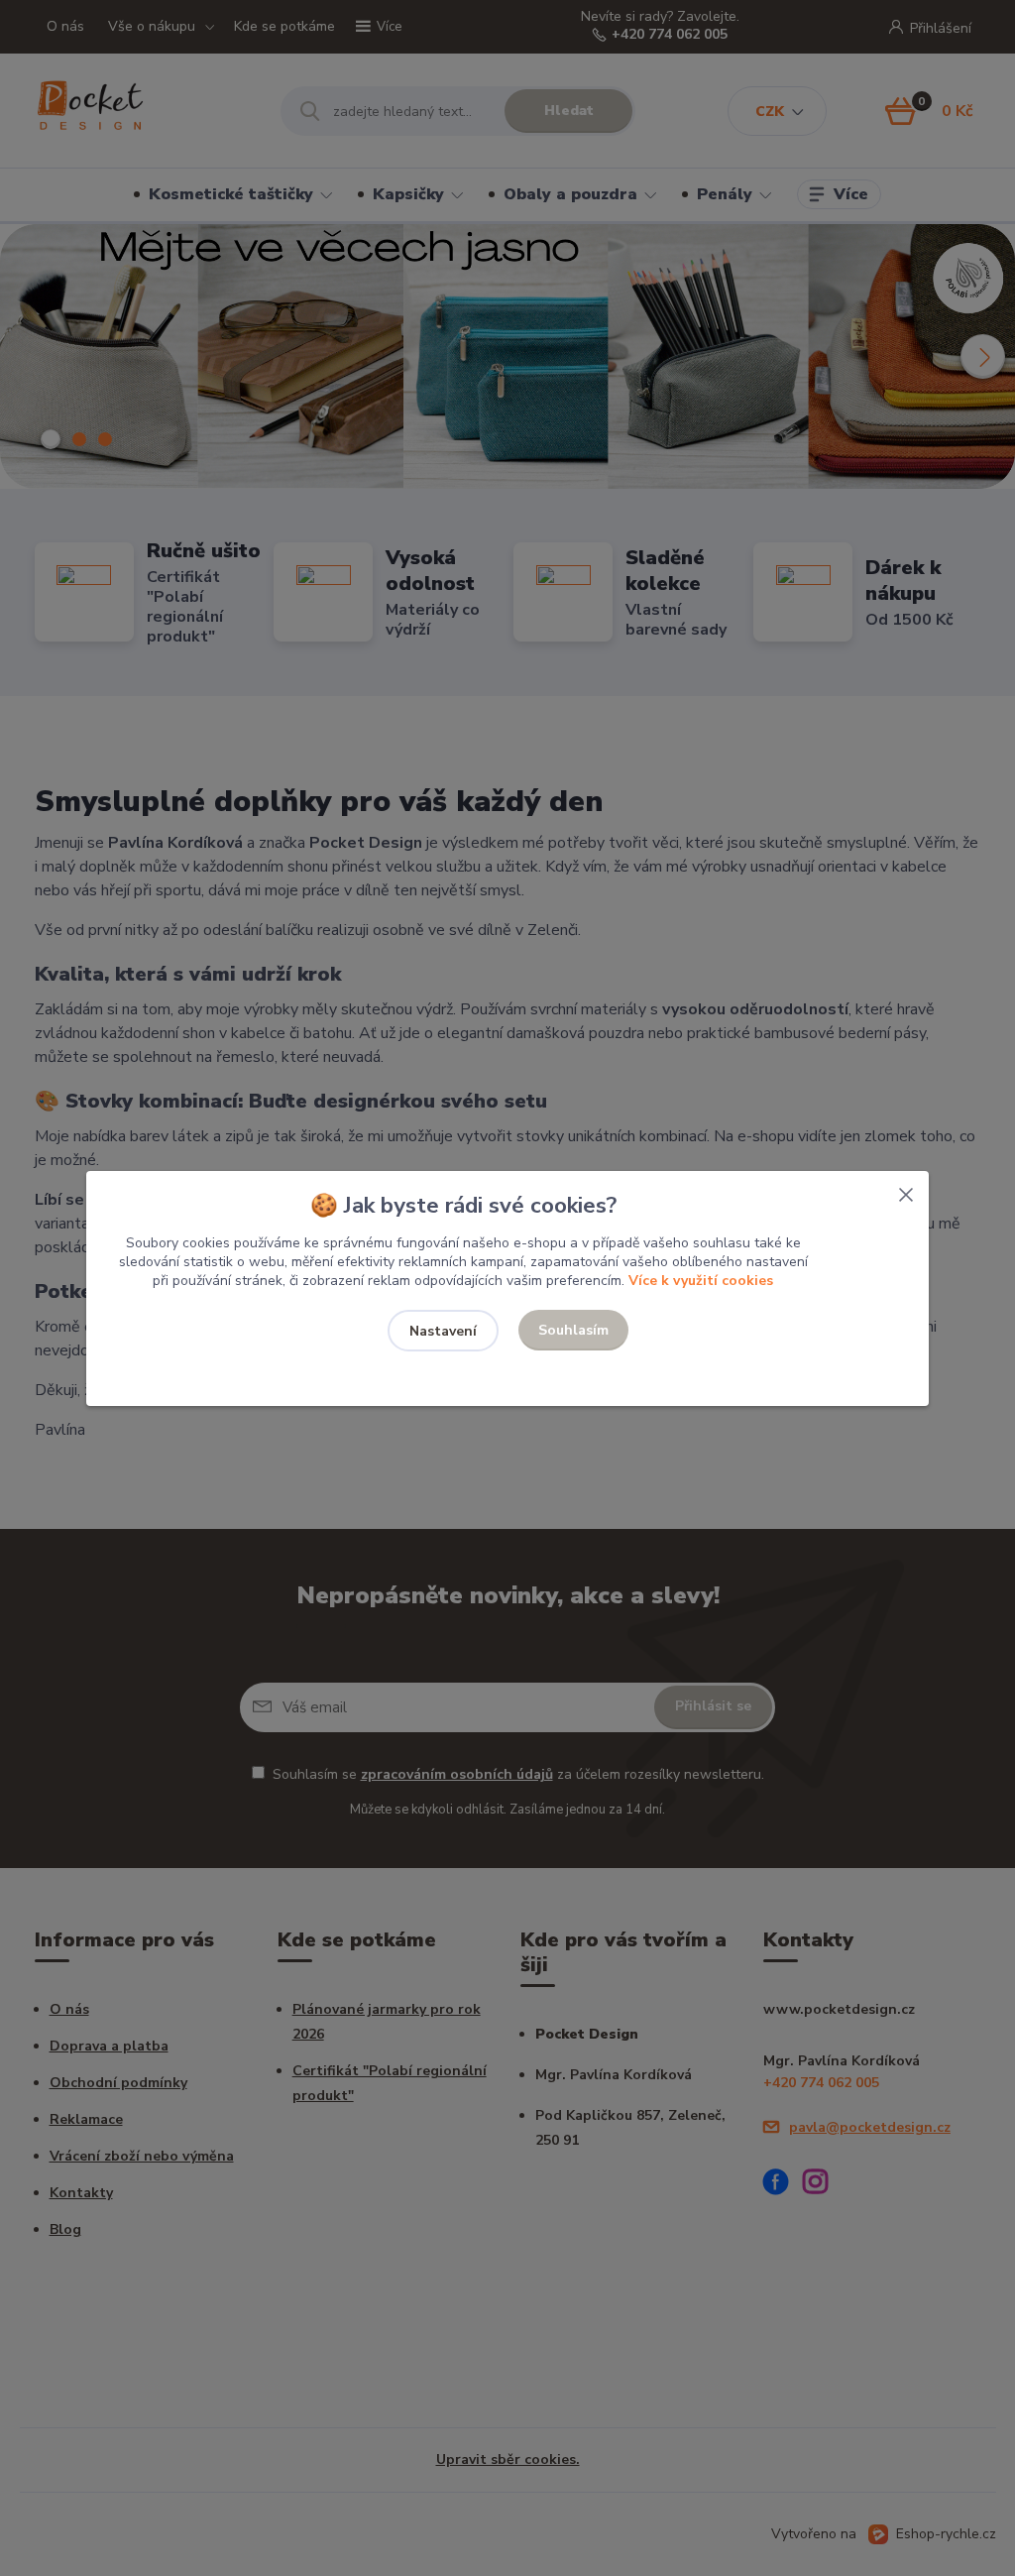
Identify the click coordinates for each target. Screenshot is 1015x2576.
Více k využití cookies (701, 1281)
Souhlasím (573, 1330)
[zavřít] (906, 1191)
